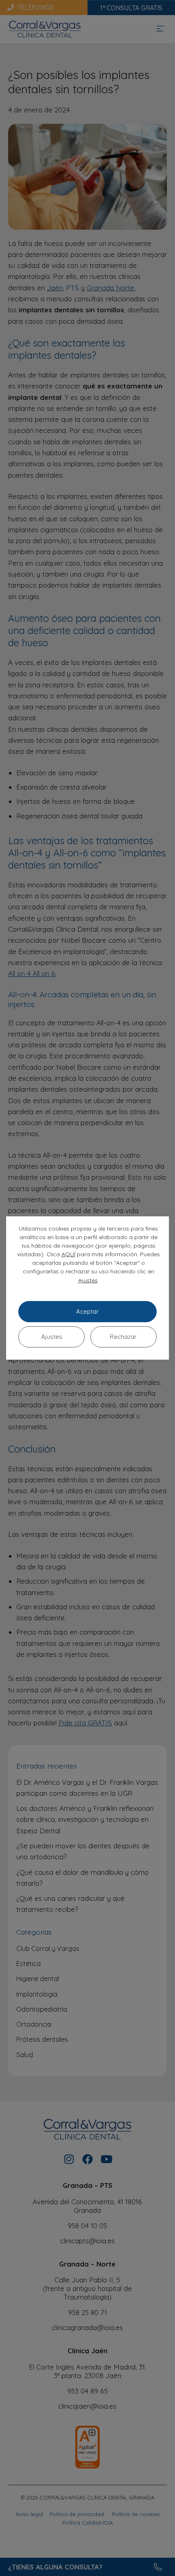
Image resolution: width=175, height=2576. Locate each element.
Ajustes (88, 1280)
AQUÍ (68, 1254)
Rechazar (123, 1337)
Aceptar (87, 1311)
